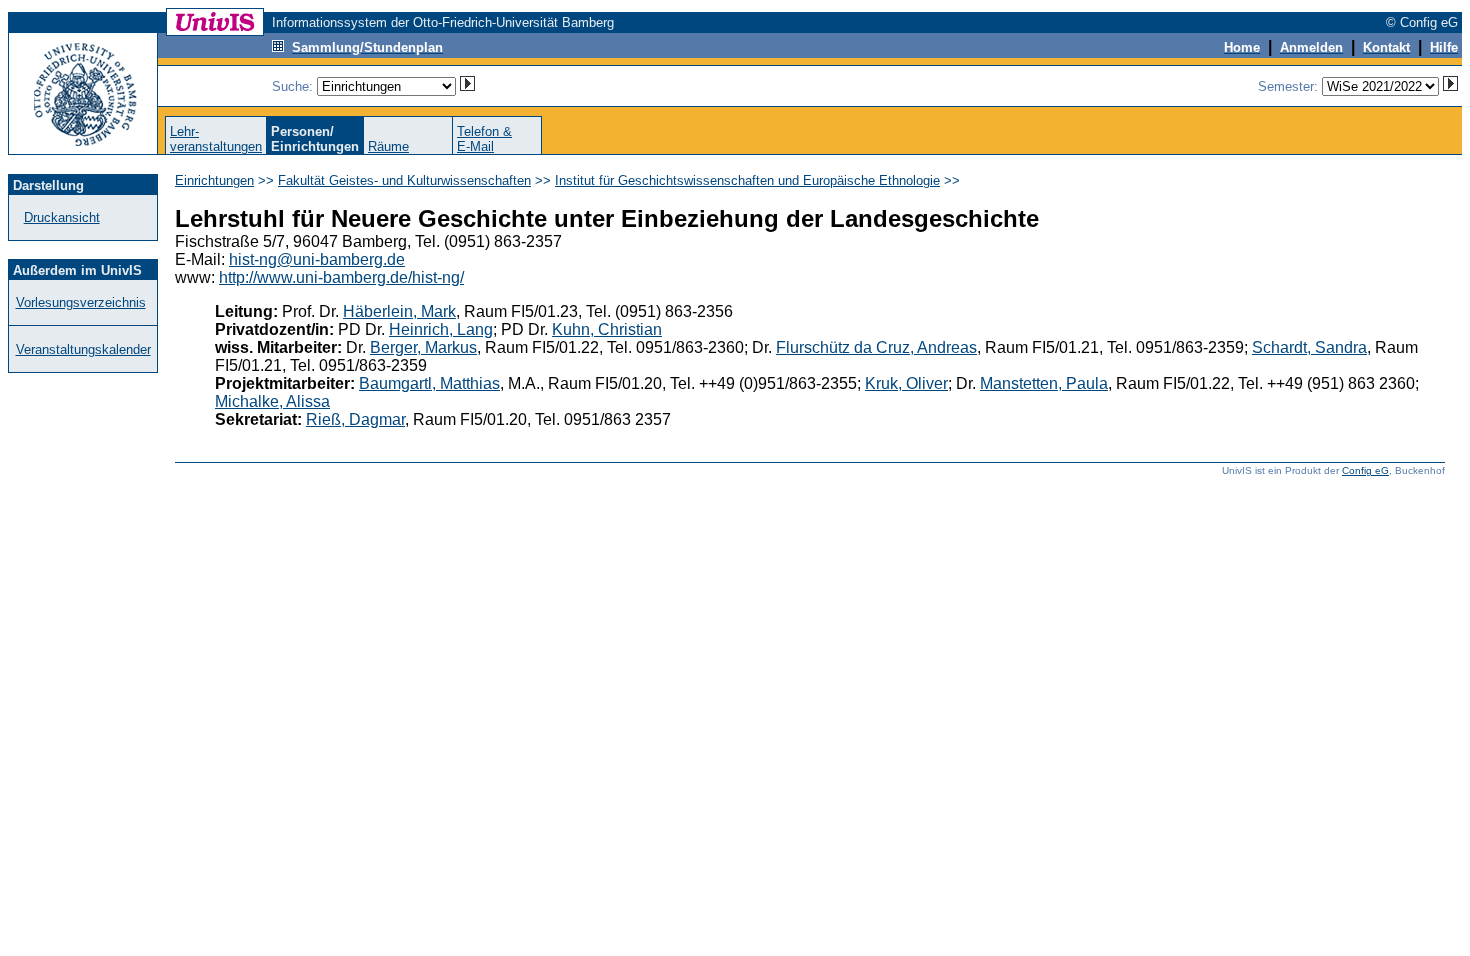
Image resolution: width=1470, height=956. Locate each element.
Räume (388, 146)
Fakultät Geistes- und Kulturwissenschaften (404, 180)
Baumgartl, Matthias (429, 383)
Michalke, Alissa (272, 401)
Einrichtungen (214, 180)
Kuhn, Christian (607, 329)
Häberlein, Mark (399, 311)
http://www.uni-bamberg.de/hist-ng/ (341, 277)
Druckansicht (62, 217)
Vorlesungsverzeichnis (81, 302)
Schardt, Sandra (1309, 347)
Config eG (1365, 470)
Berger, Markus (423, 347)
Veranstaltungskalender (83, 349)
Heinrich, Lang (441, 329)
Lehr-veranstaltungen (216, 139)
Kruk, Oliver (906, 383)
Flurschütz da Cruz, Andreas (876, 347)
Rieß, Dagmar (355, 419)
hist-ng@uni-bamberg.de (317, 259)
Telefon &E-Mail (484, 139)
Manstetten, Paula (1044, 383)
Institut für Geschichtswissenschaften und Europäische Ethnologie (747, 180)
